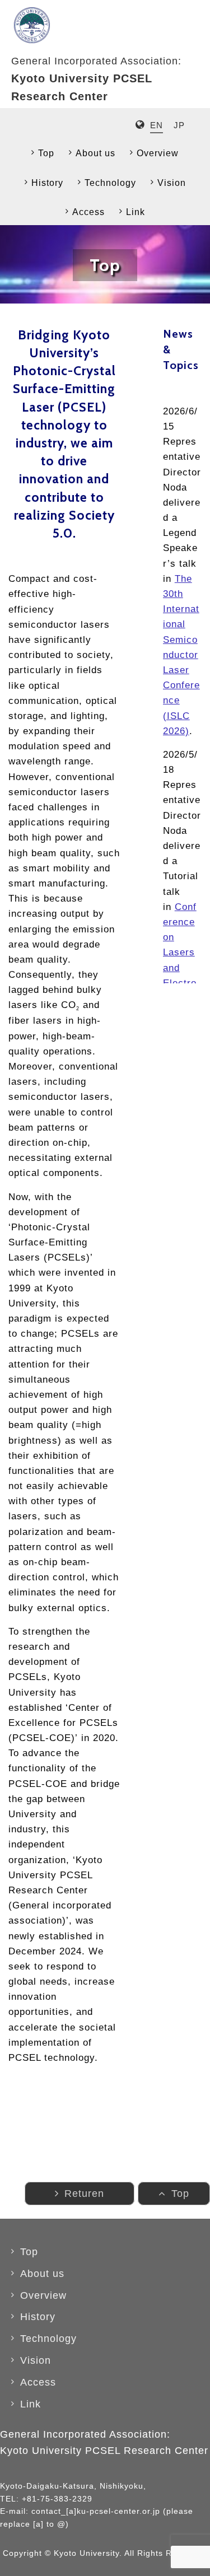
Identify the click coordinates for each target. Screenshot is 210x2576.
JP (179, 125)
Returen (84, 2194)
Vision (172, 183)
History (47, 183)
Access (88, 212)
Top (46, 153)
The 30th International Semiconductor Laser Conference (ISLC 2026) (181, 655)
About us (95, 153)
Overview (158, 153)
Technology (110, 183)
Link (136, 212)
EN (157, 125)
